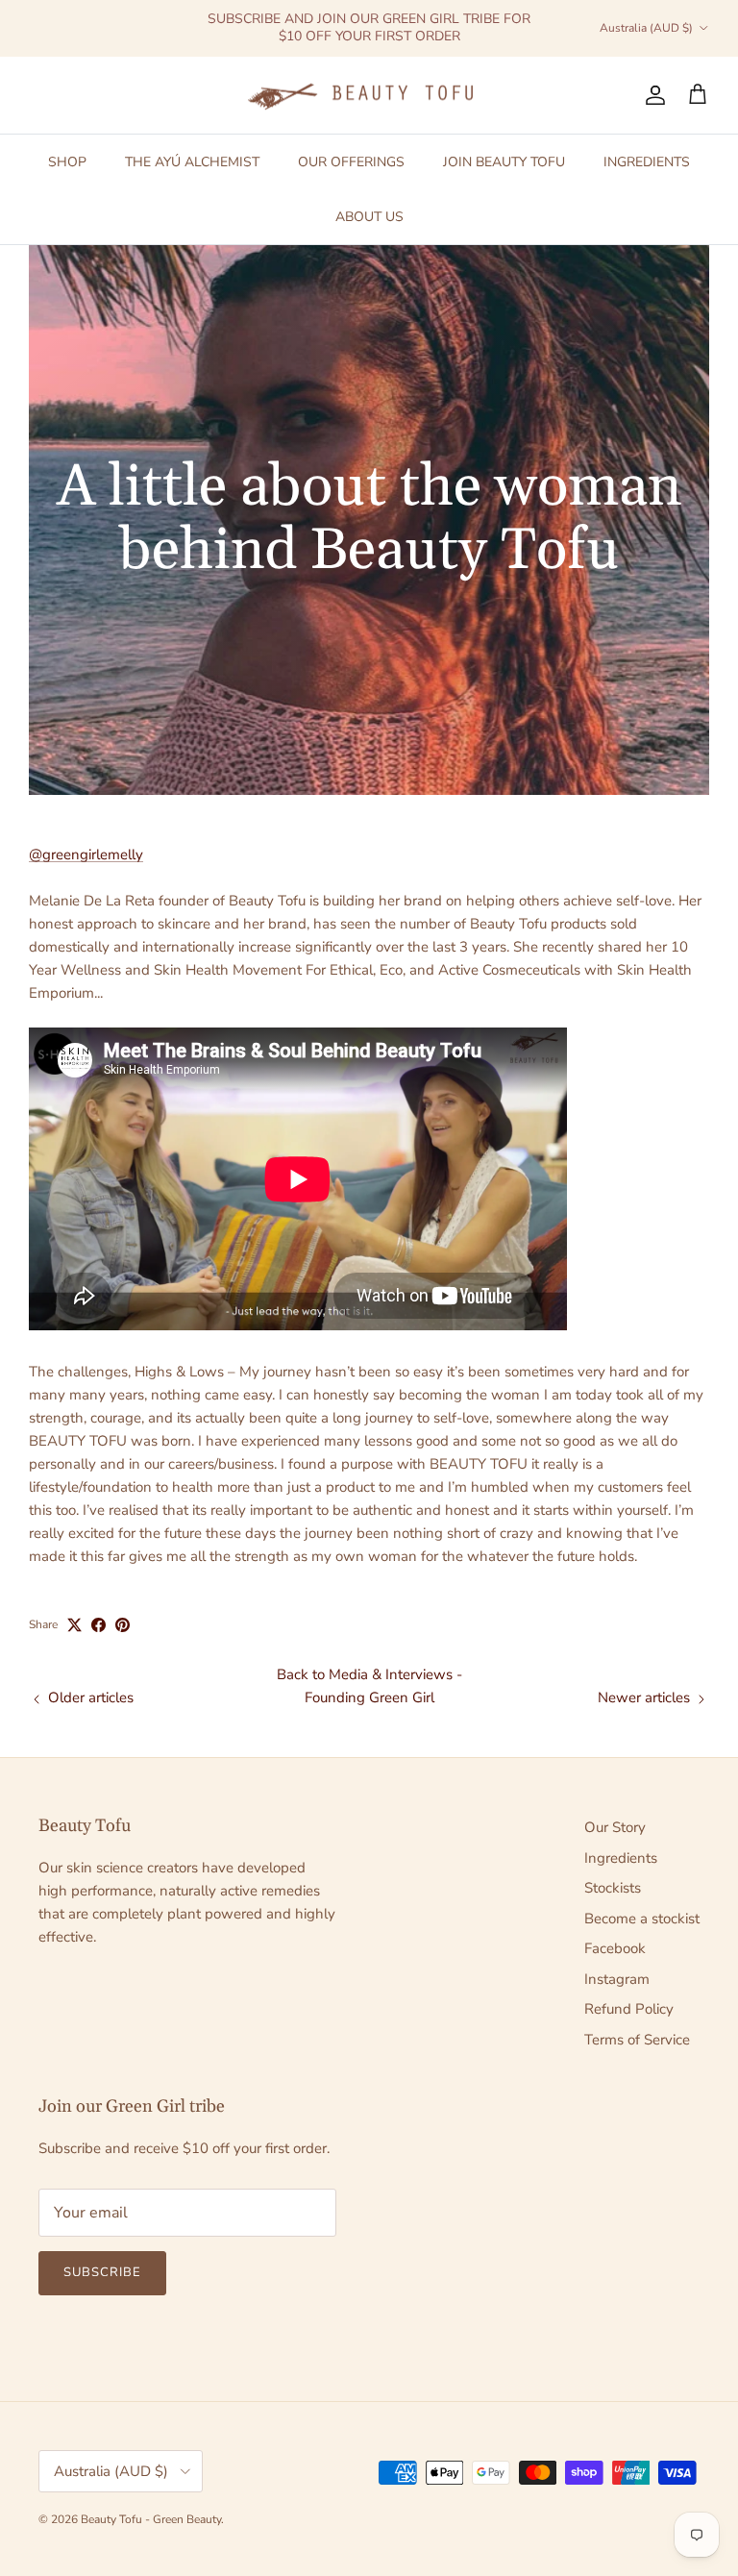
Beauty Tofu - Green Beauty (151, 2519)
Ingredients (621, 1858)
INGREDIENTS (647, 162)
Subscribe (102, 2272)
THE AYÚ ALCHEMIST (192, 162)
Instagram (617, 1979)
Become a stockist (642, 1919)
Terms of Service (637, 2040)
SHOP (67, 162)
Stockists (613, 1888)
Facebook (615, 1948)
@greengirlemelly (86, 855)
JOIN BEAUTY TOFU (504, 162)
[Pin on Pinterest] (123, 1625)
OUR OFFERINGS (351, 162)
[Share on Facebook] (98, 1625)
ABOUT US (369, 217)
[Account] (652, 95)
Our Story (615, 1827)
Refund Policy (629, 2009)
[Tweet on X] (74, 1625)
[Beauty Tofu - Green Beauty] (369, 96)
